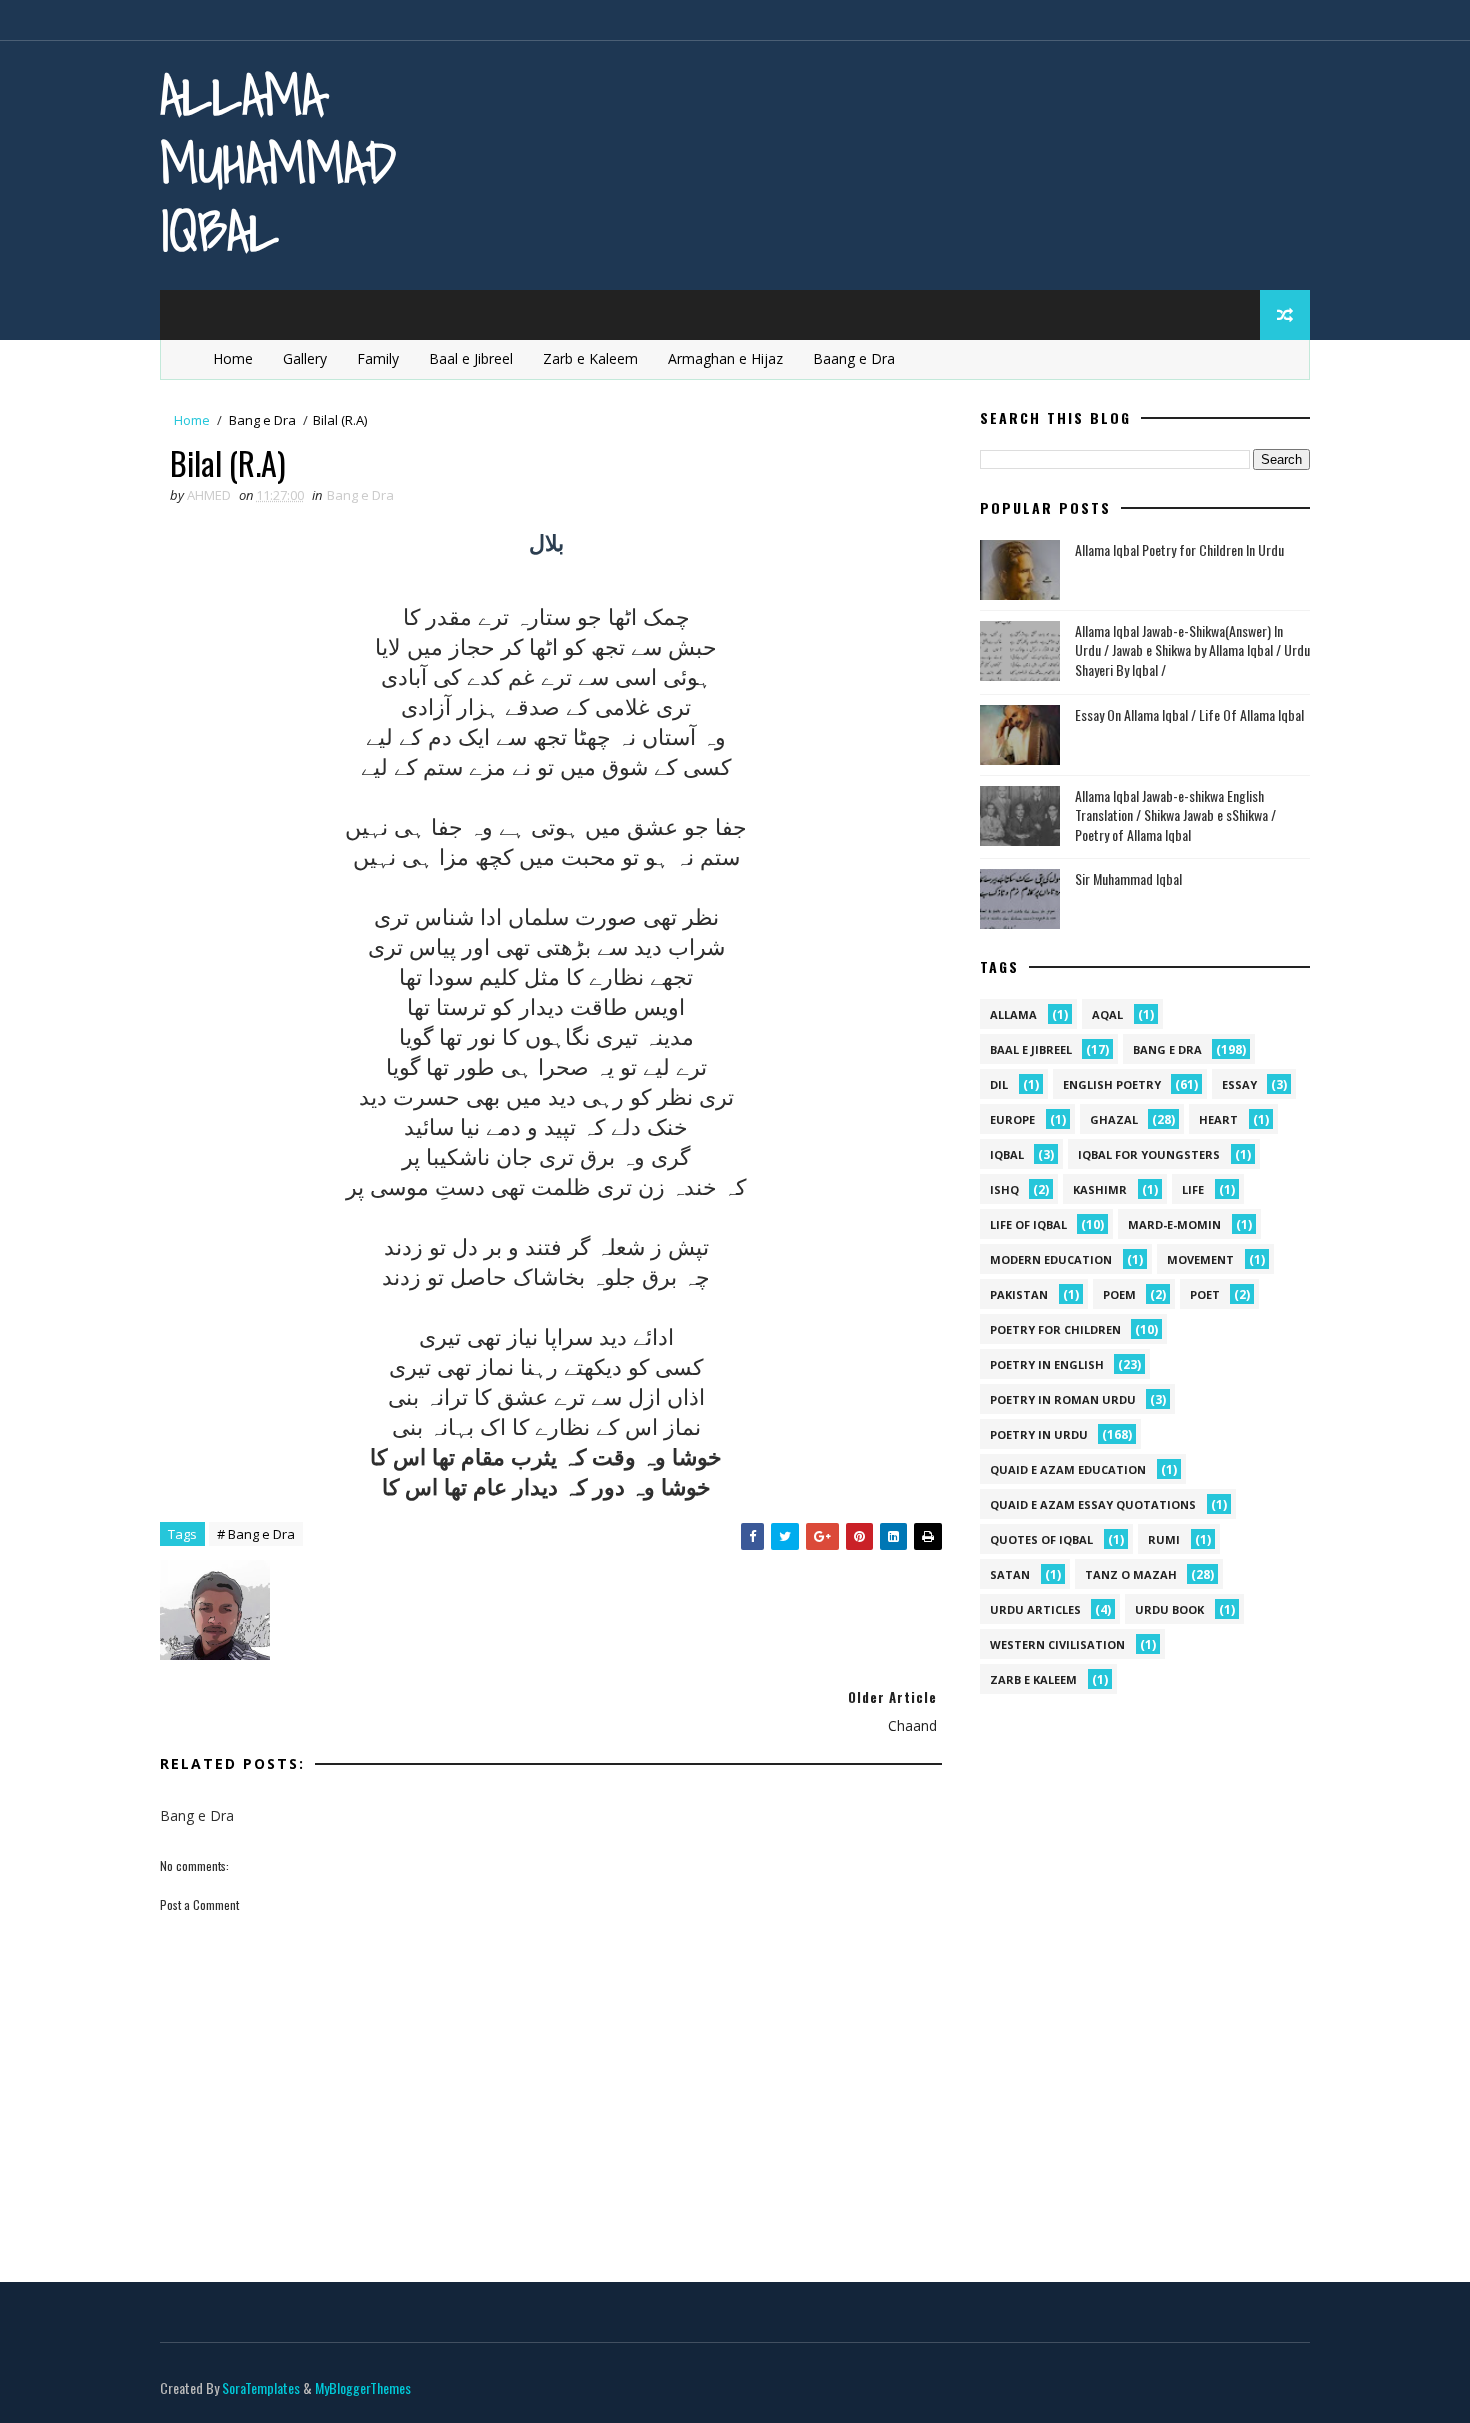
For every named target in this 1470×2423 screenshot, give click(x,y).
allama (1013, 1014)
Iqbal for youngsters (1149, 1154)
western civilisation (1057, 1644)
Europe (1012, 1119)
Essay (1239, 1084)
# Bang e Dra (256, 1534)
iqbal (1007, 1154)
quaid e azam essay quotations (1093, 1504)
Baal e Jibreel (471, 358)
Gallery (305, 358)
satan (1010, 1574)
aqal (1107, 1014)
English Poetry (1112, 1084)
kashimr (1100, 1189)
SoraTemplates (261, 2387)
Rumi (1164, 1539)
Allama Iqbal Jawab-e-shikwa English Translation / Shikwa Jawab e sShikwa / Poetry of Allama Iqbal (1175, 815)
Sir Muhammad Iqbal (1128, 878)
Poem (1119, 1294)
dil (999, 1084)
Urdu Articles (1035, 1609)
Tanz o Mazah (1131, 1574)
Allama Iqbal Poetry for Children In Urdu (1179, 549)
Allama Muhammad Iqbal (278, 162)
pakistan (1019, 1294)
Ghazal (1114, 1119)
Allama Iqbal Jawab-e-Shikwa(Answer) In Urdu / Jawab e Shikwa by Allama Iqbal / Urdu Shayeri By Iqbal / (1192, 650)
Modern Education (1051, 1259)
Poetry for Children (1055, 1329)
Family (378, 358)
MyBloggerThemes (363, 2387)
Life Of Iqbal (1028, 1224)
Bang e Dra (262, 420)
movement (1200, 1259)
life (1193, 1189)
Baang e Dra (854, 358)
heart (1218, 1119)
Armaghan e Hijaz (725, 358)
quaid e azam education (1068, 1469)
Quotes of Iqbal (1041, 1539)
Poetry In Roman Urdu (1063, 1399)
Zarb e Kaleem (590, 358)
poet (1205, 1294)
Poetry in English (1047, 1364)
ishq (1004, 1189)
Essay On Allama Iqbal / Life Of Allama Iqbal (1189, 714)
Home (233, 358)
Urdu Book (1169, 1609)
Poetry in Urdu (1039, 1434)
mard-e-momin (1174, 1224)
